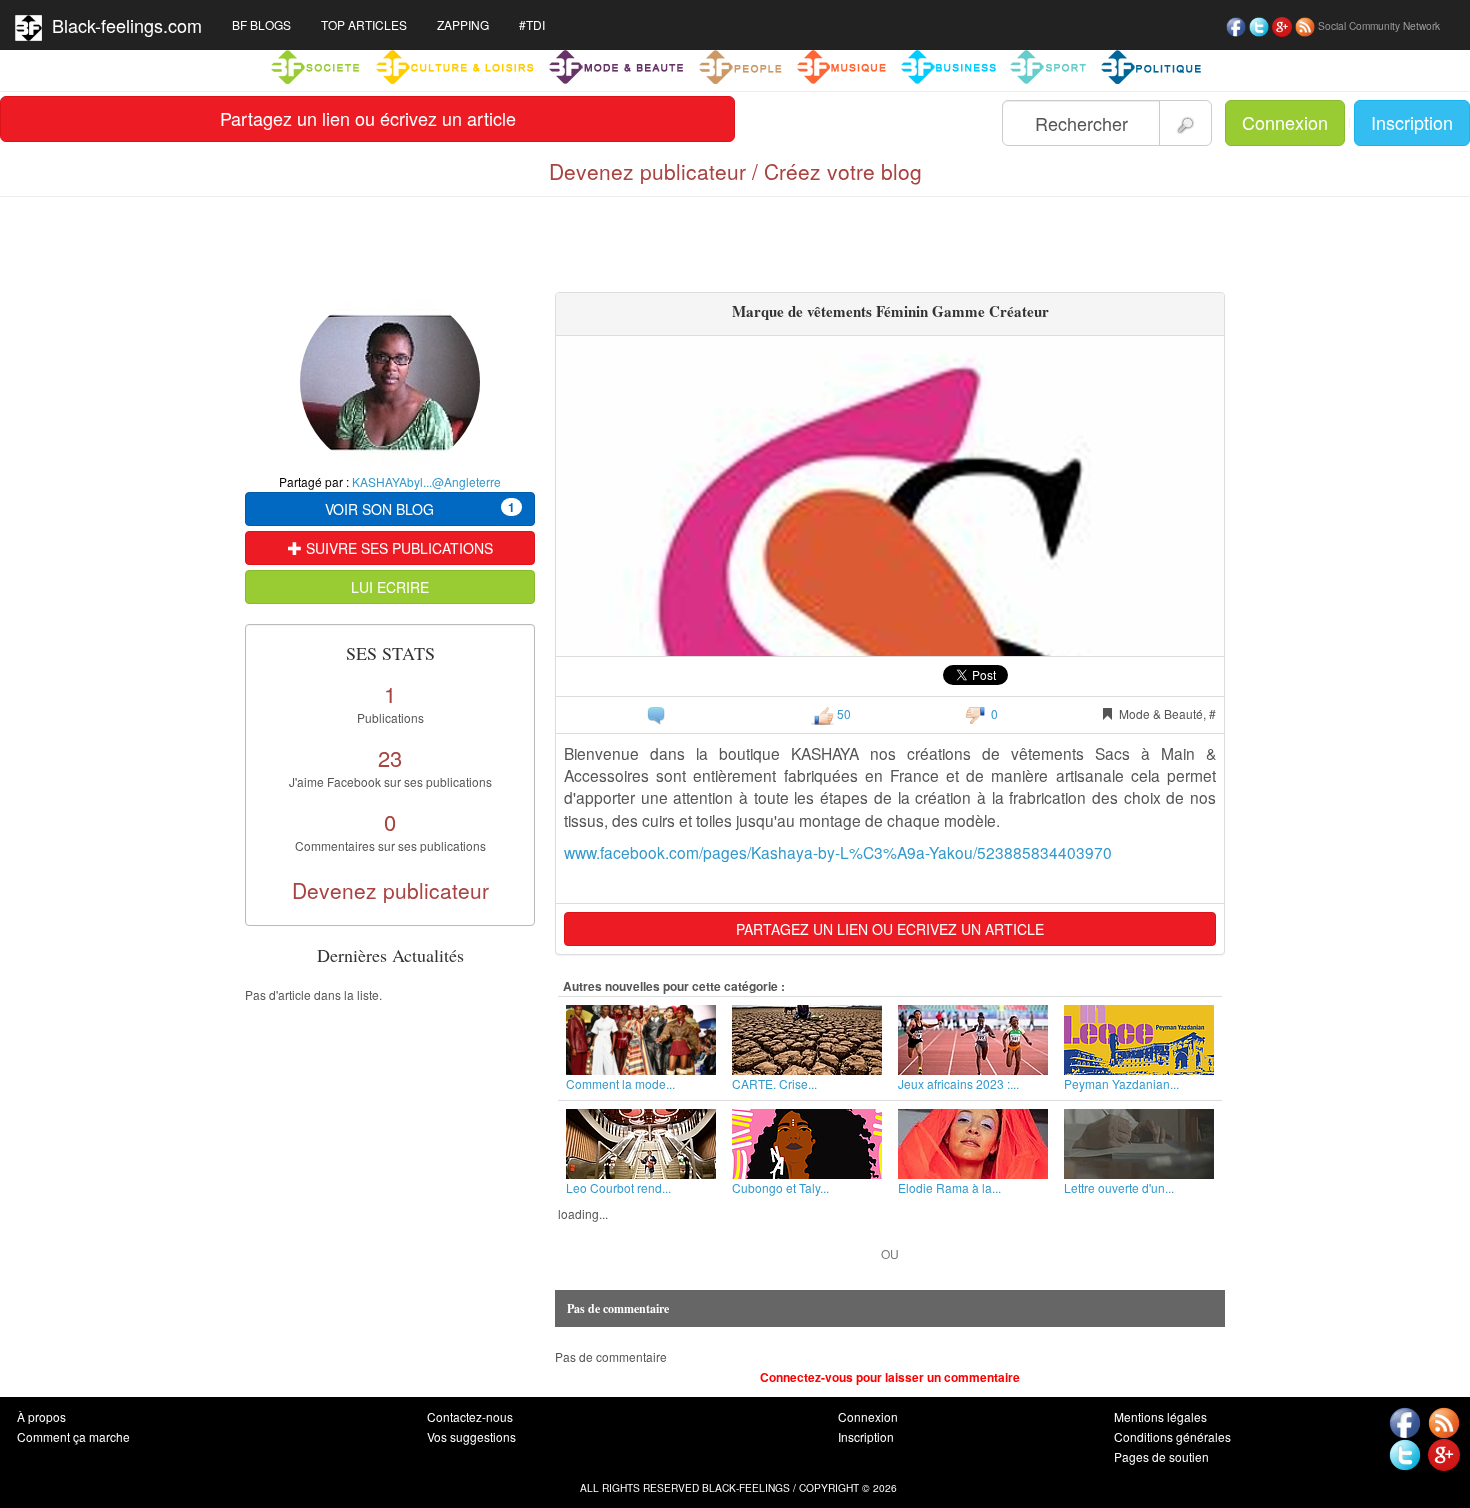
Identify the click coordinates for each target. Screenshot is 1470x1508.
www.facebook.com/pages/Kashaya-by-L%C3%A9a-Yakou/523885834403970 (838, 852)
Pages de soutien (1161, 1456)
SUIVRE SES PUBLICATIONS (397, 548)
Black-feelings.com (122, 25)
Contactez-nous (470, 1416)
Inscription (1412, 122)
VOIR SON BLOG (420, 508)
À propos (41, 1416)
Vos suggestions (471, 1436)
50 (842, 713)
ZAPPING (463, 24)
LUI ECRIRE (390, 587)
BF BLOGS (261, 24)
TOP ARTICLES (364, 24)
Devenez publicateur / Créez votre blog (735, 171)
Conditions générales (1172, 1436)
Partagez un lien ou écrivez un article (368, 118)
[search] (1185, 123)
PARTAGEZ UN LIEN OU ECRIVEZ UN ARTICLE (890, 929)
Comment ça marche (73, 1436)
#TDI (532, 24)
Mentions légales (1160, 1416)
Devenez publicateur (390, 890)
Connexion (1285, 122)
